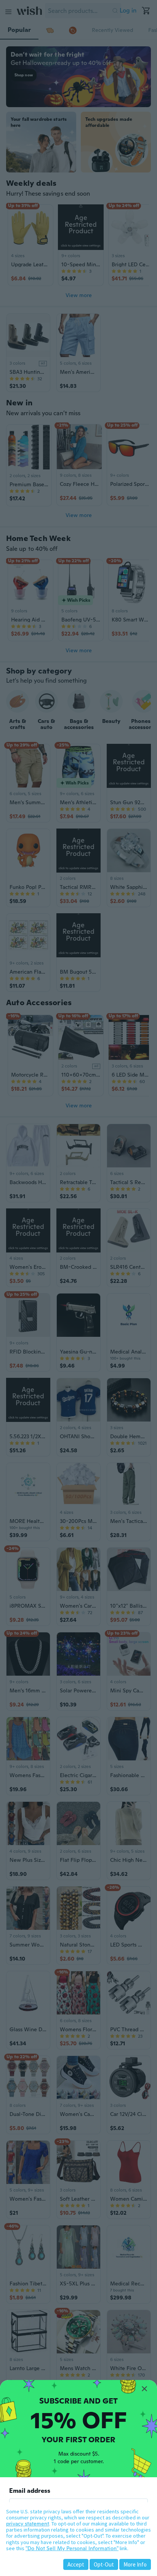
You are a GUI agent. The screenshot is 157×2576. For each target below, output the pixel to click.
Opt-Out (104, 2564)
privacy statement (28, 2524)
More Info (135, 2564)
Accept (76, 2564)
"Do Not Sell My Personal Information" (72, 2548)
